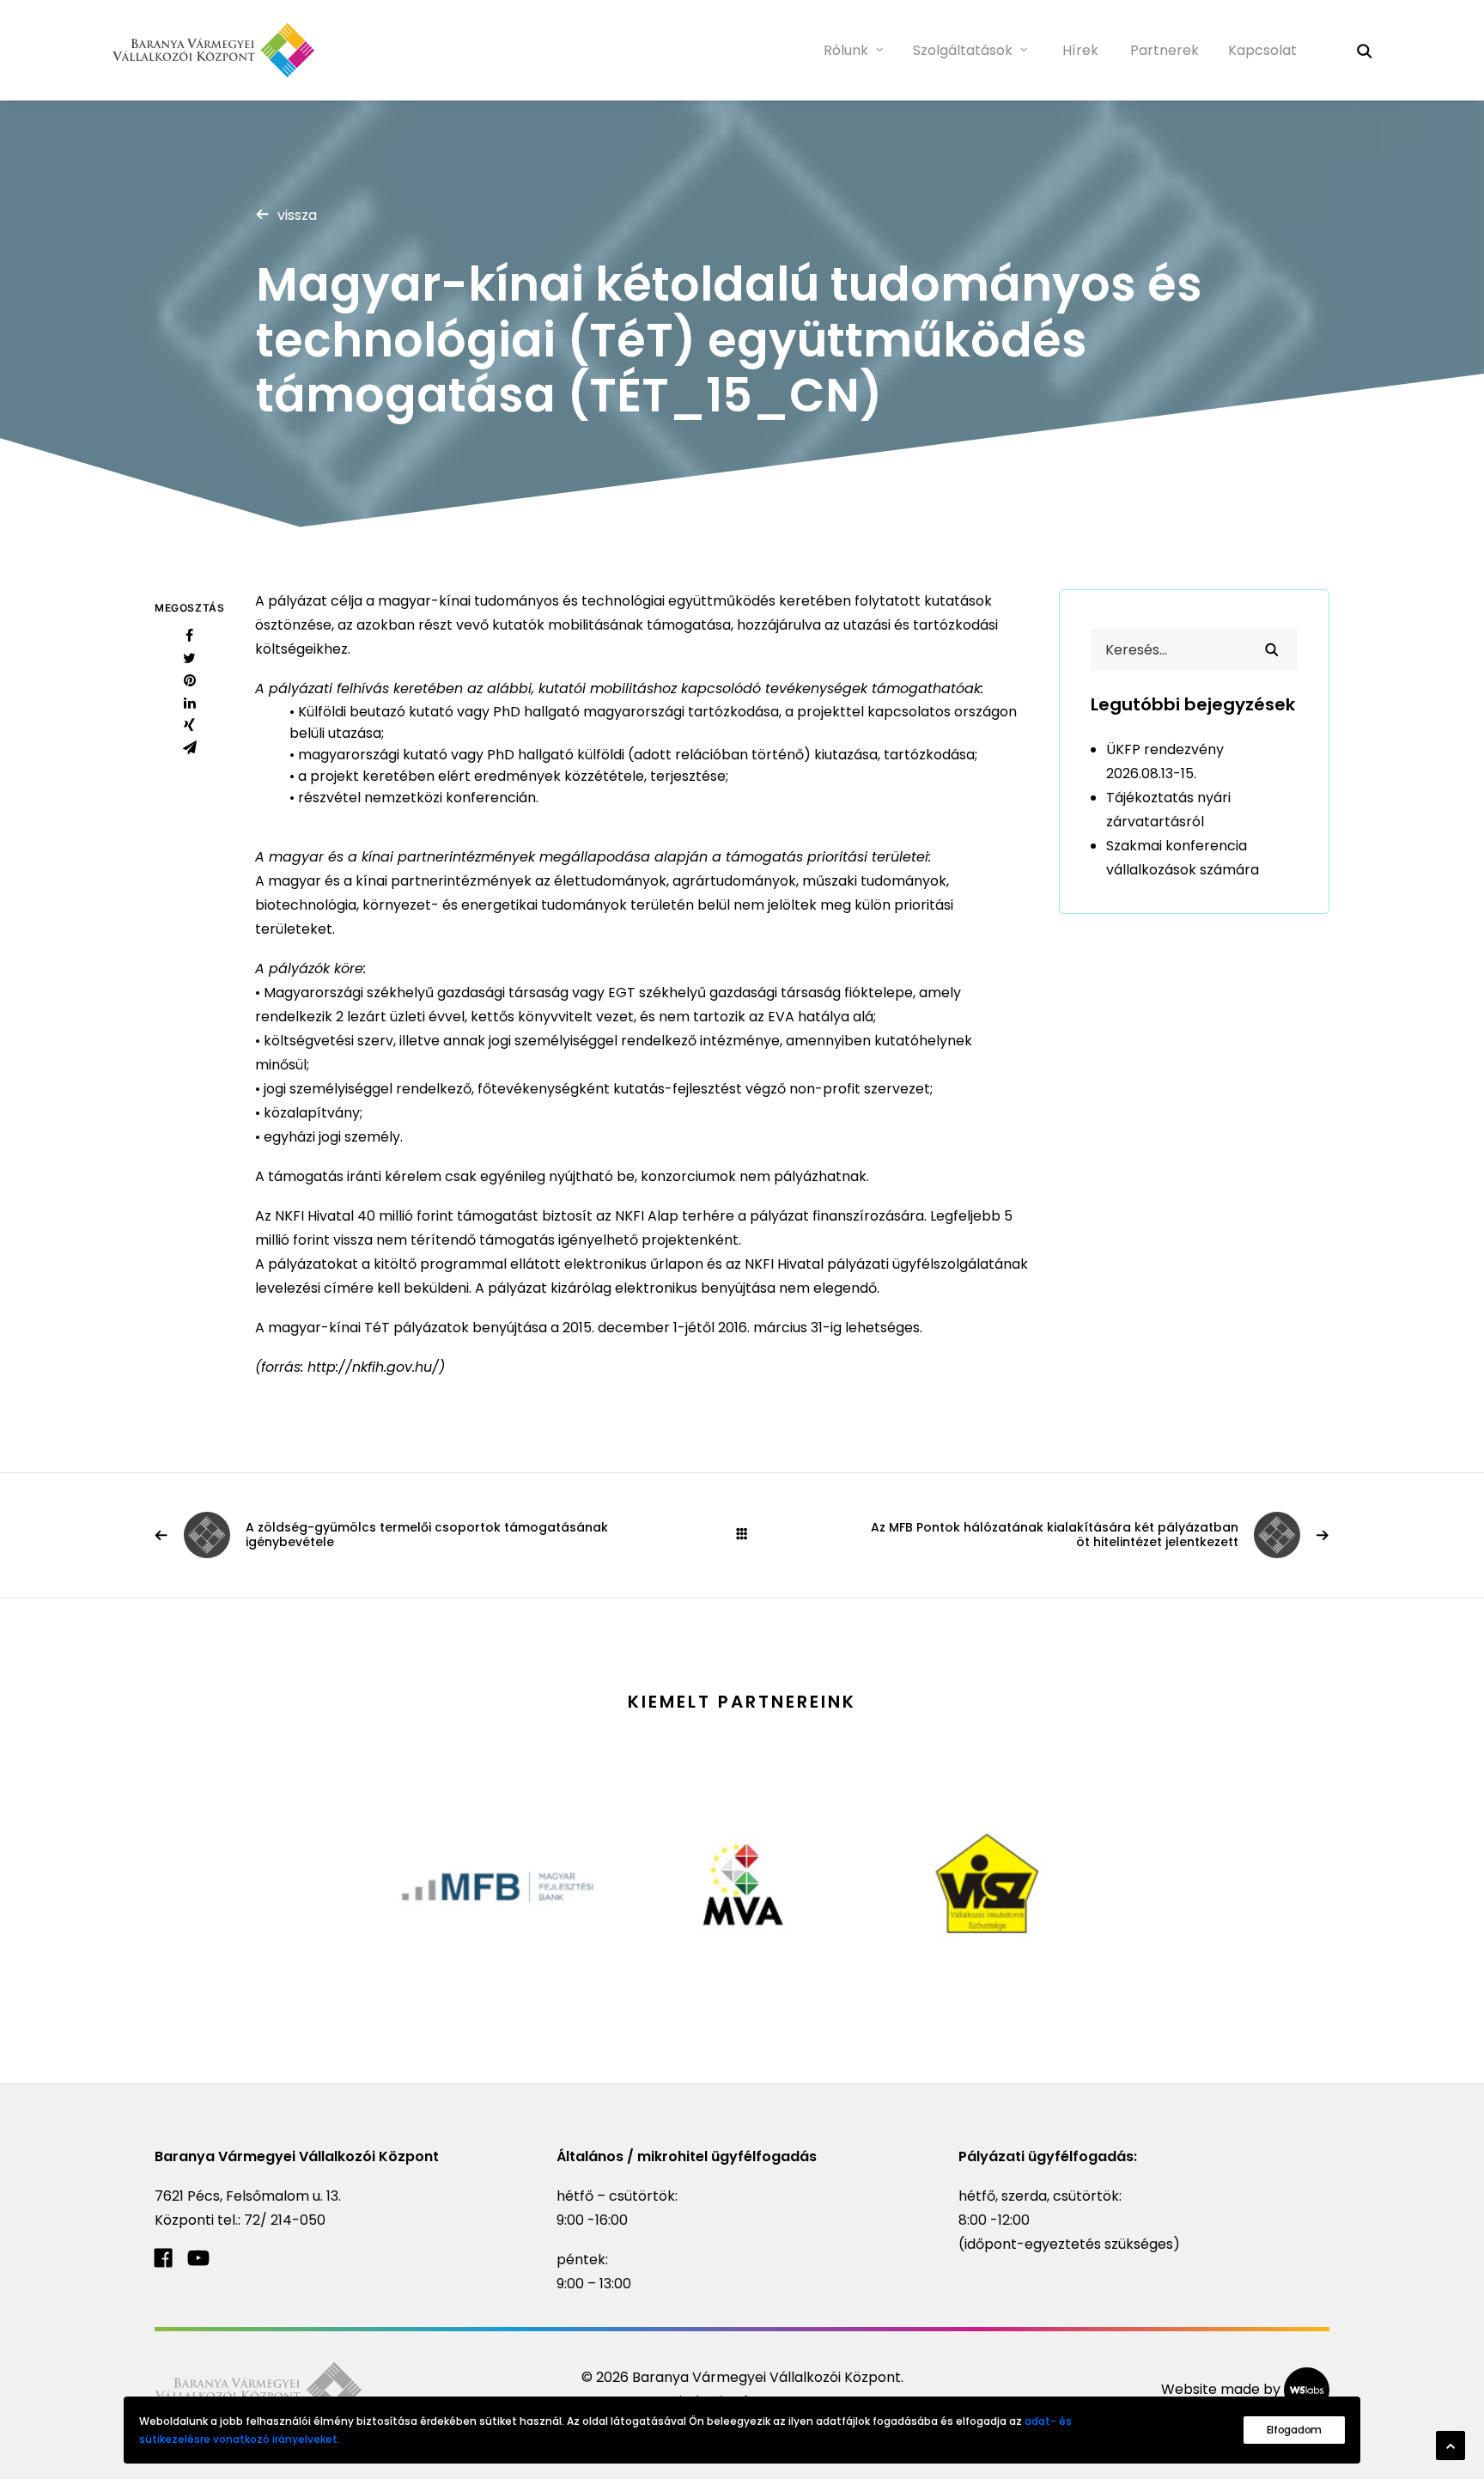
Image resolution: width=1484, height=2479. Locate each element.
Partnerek (1165, 50)
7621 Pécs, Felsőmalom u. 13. (248, 2196)
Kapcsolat (1262, 50)
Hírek (1080, 50)
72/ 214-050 (285, 2220)
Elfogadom (1294, 2430)
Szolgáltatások (963, 50)
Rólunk (846, 50)
